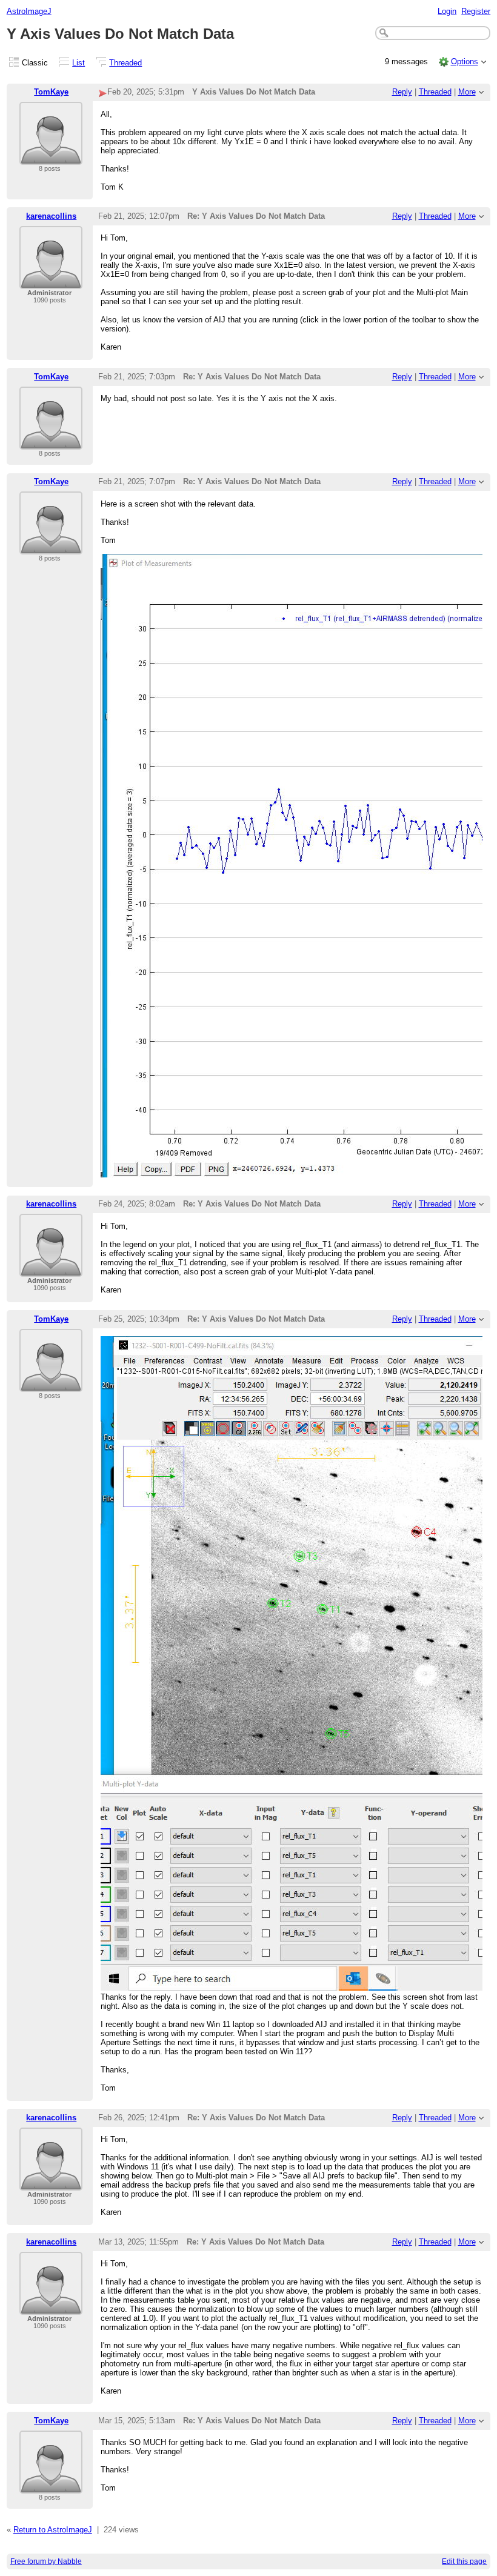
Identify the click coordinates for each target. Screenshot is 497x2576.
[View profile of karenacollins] (51, 281)
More (467, 92)
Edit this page (464, 2561)
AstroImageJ (29, 11)
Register (476, 11)
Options (465, 62)
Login (447, 11)
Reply (402, 92)
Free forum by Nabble (46, 2561)
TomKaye (51, 92)
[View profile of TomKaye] (51, 157)
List (78, 63)
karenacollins (51, 216)
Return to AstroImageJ (53, 2530)
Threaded (125, 63)
